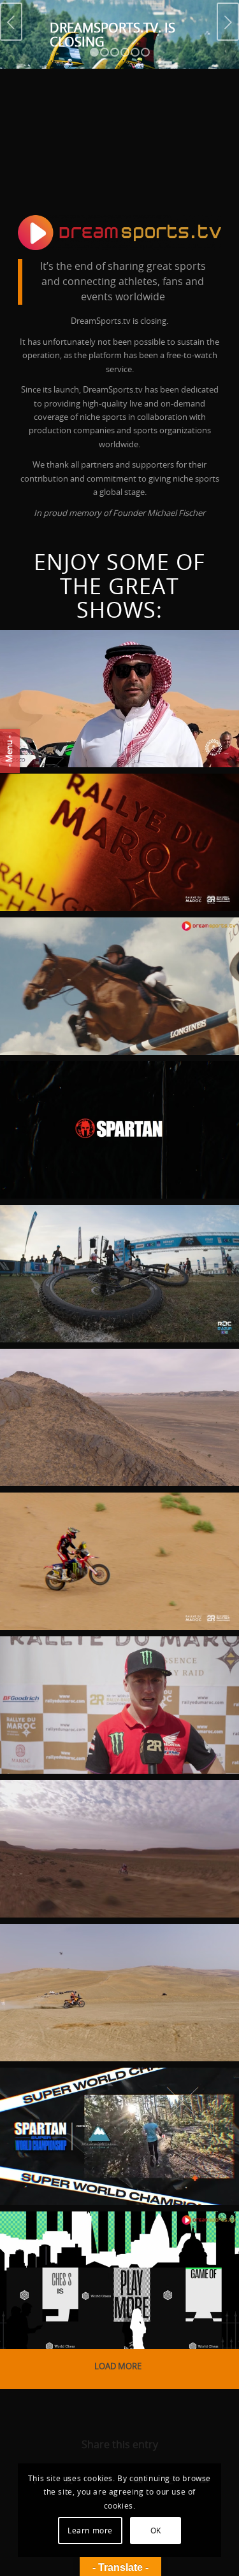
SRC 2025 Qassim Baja (92, 666)
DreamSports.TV (49, 749)
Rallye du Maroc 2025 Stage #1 (97, 1825)
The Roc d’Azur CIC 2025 (103, 1241)
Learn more (90, 2531)
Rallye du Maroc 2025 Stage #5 (97, 1393)
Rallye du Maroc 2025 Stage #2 (97, 1681)
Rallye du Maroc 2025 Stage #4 (97, 1537)
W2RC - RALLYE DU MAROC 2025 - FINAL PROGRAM (104, 818)
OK (156, 2531)
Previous (11, 22)
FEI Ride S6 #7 (64, 954)
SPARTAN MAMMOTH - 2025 (108, 2104)
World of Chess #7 (86, 2248)
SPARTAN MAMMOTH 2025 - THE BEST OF (108, 1106)
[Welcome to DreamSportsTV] (119, 233)
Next (228, 22)
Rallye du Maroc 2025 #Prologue (97, 1968)
